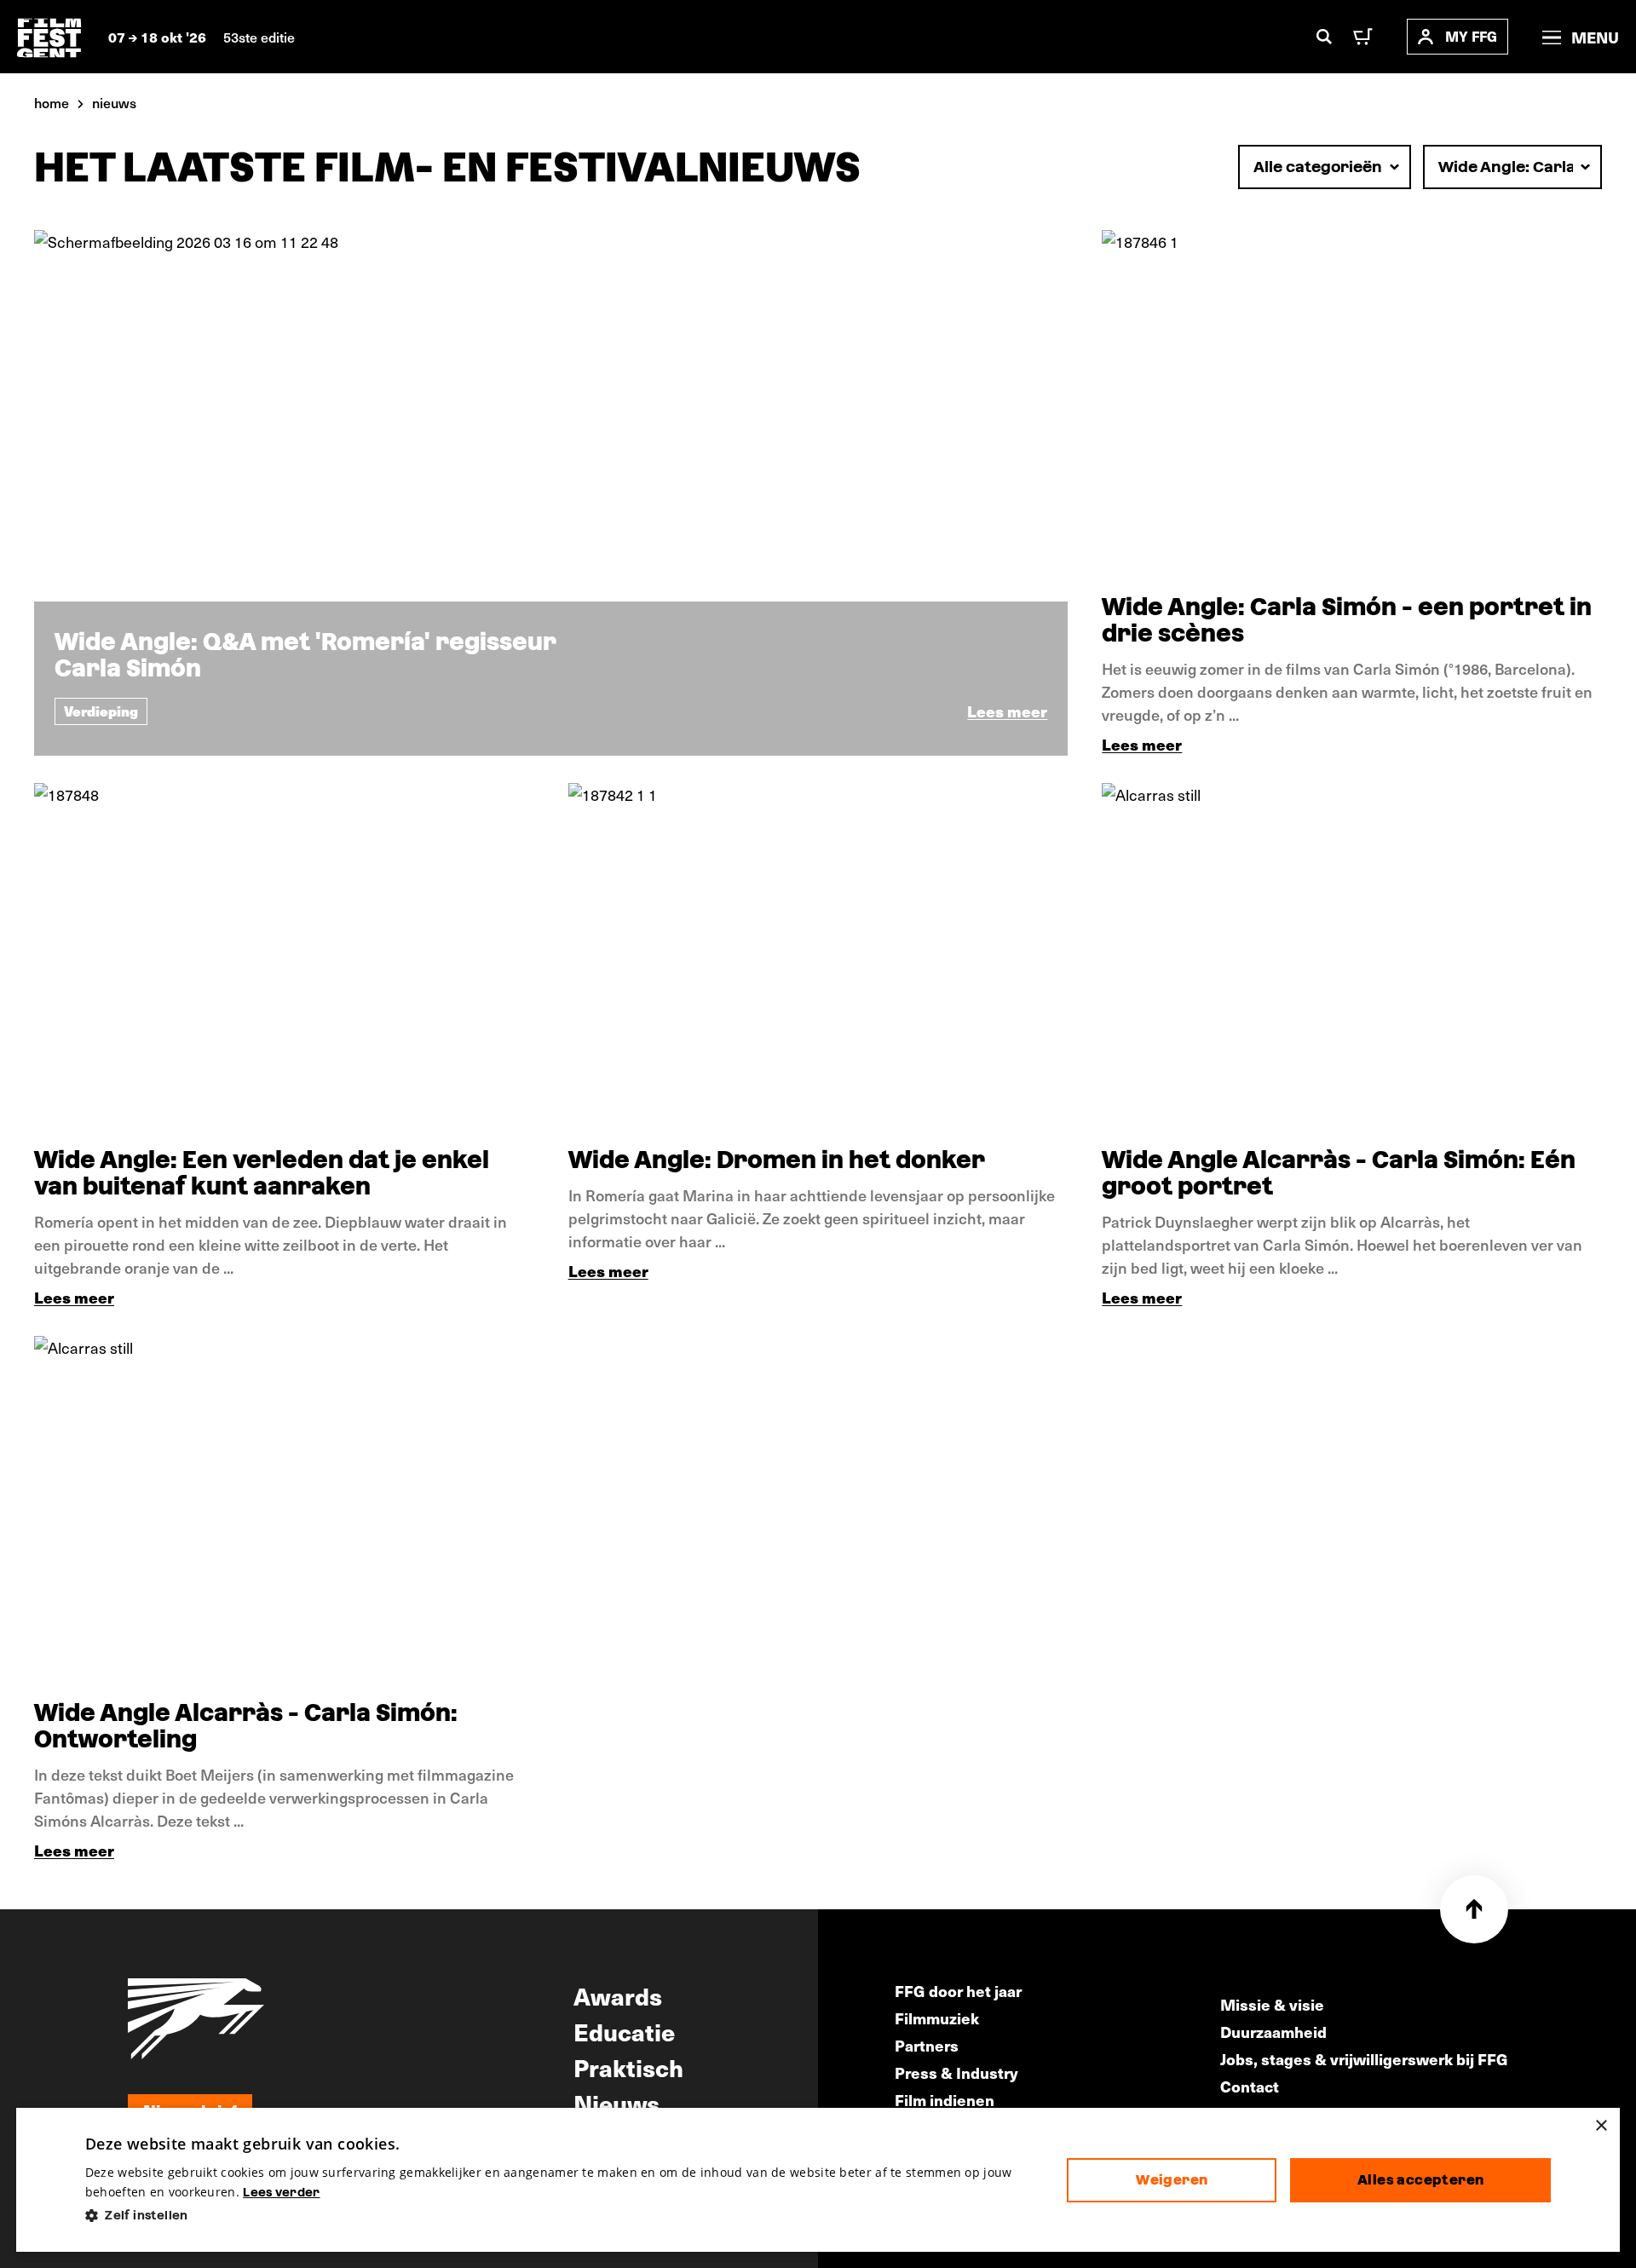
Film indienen (945, 2100)
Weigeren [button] (1172, 2180)
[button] (563, 2216)
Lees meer (1142, 744)
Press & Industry (956, 2072)
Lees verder (281, 2192)
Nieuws (616, 2103)
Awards (618, 1995)
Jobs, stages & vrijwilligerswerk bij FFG (1364, 2059)
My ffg (1471, 36)
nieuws (114, 102)
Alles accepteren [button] (1420, 2180)
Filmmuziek (937, 2018)
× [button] (1601, 2126)
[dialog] (818, 2180)
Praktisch (628, 2067)
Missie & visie (1272, 2004)
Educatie (624, 2031)
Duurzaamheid (1273, 2032)
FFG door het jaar (958, 1991)
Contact (1250, 2086)
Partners (927, 2045)
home (52, 102)
